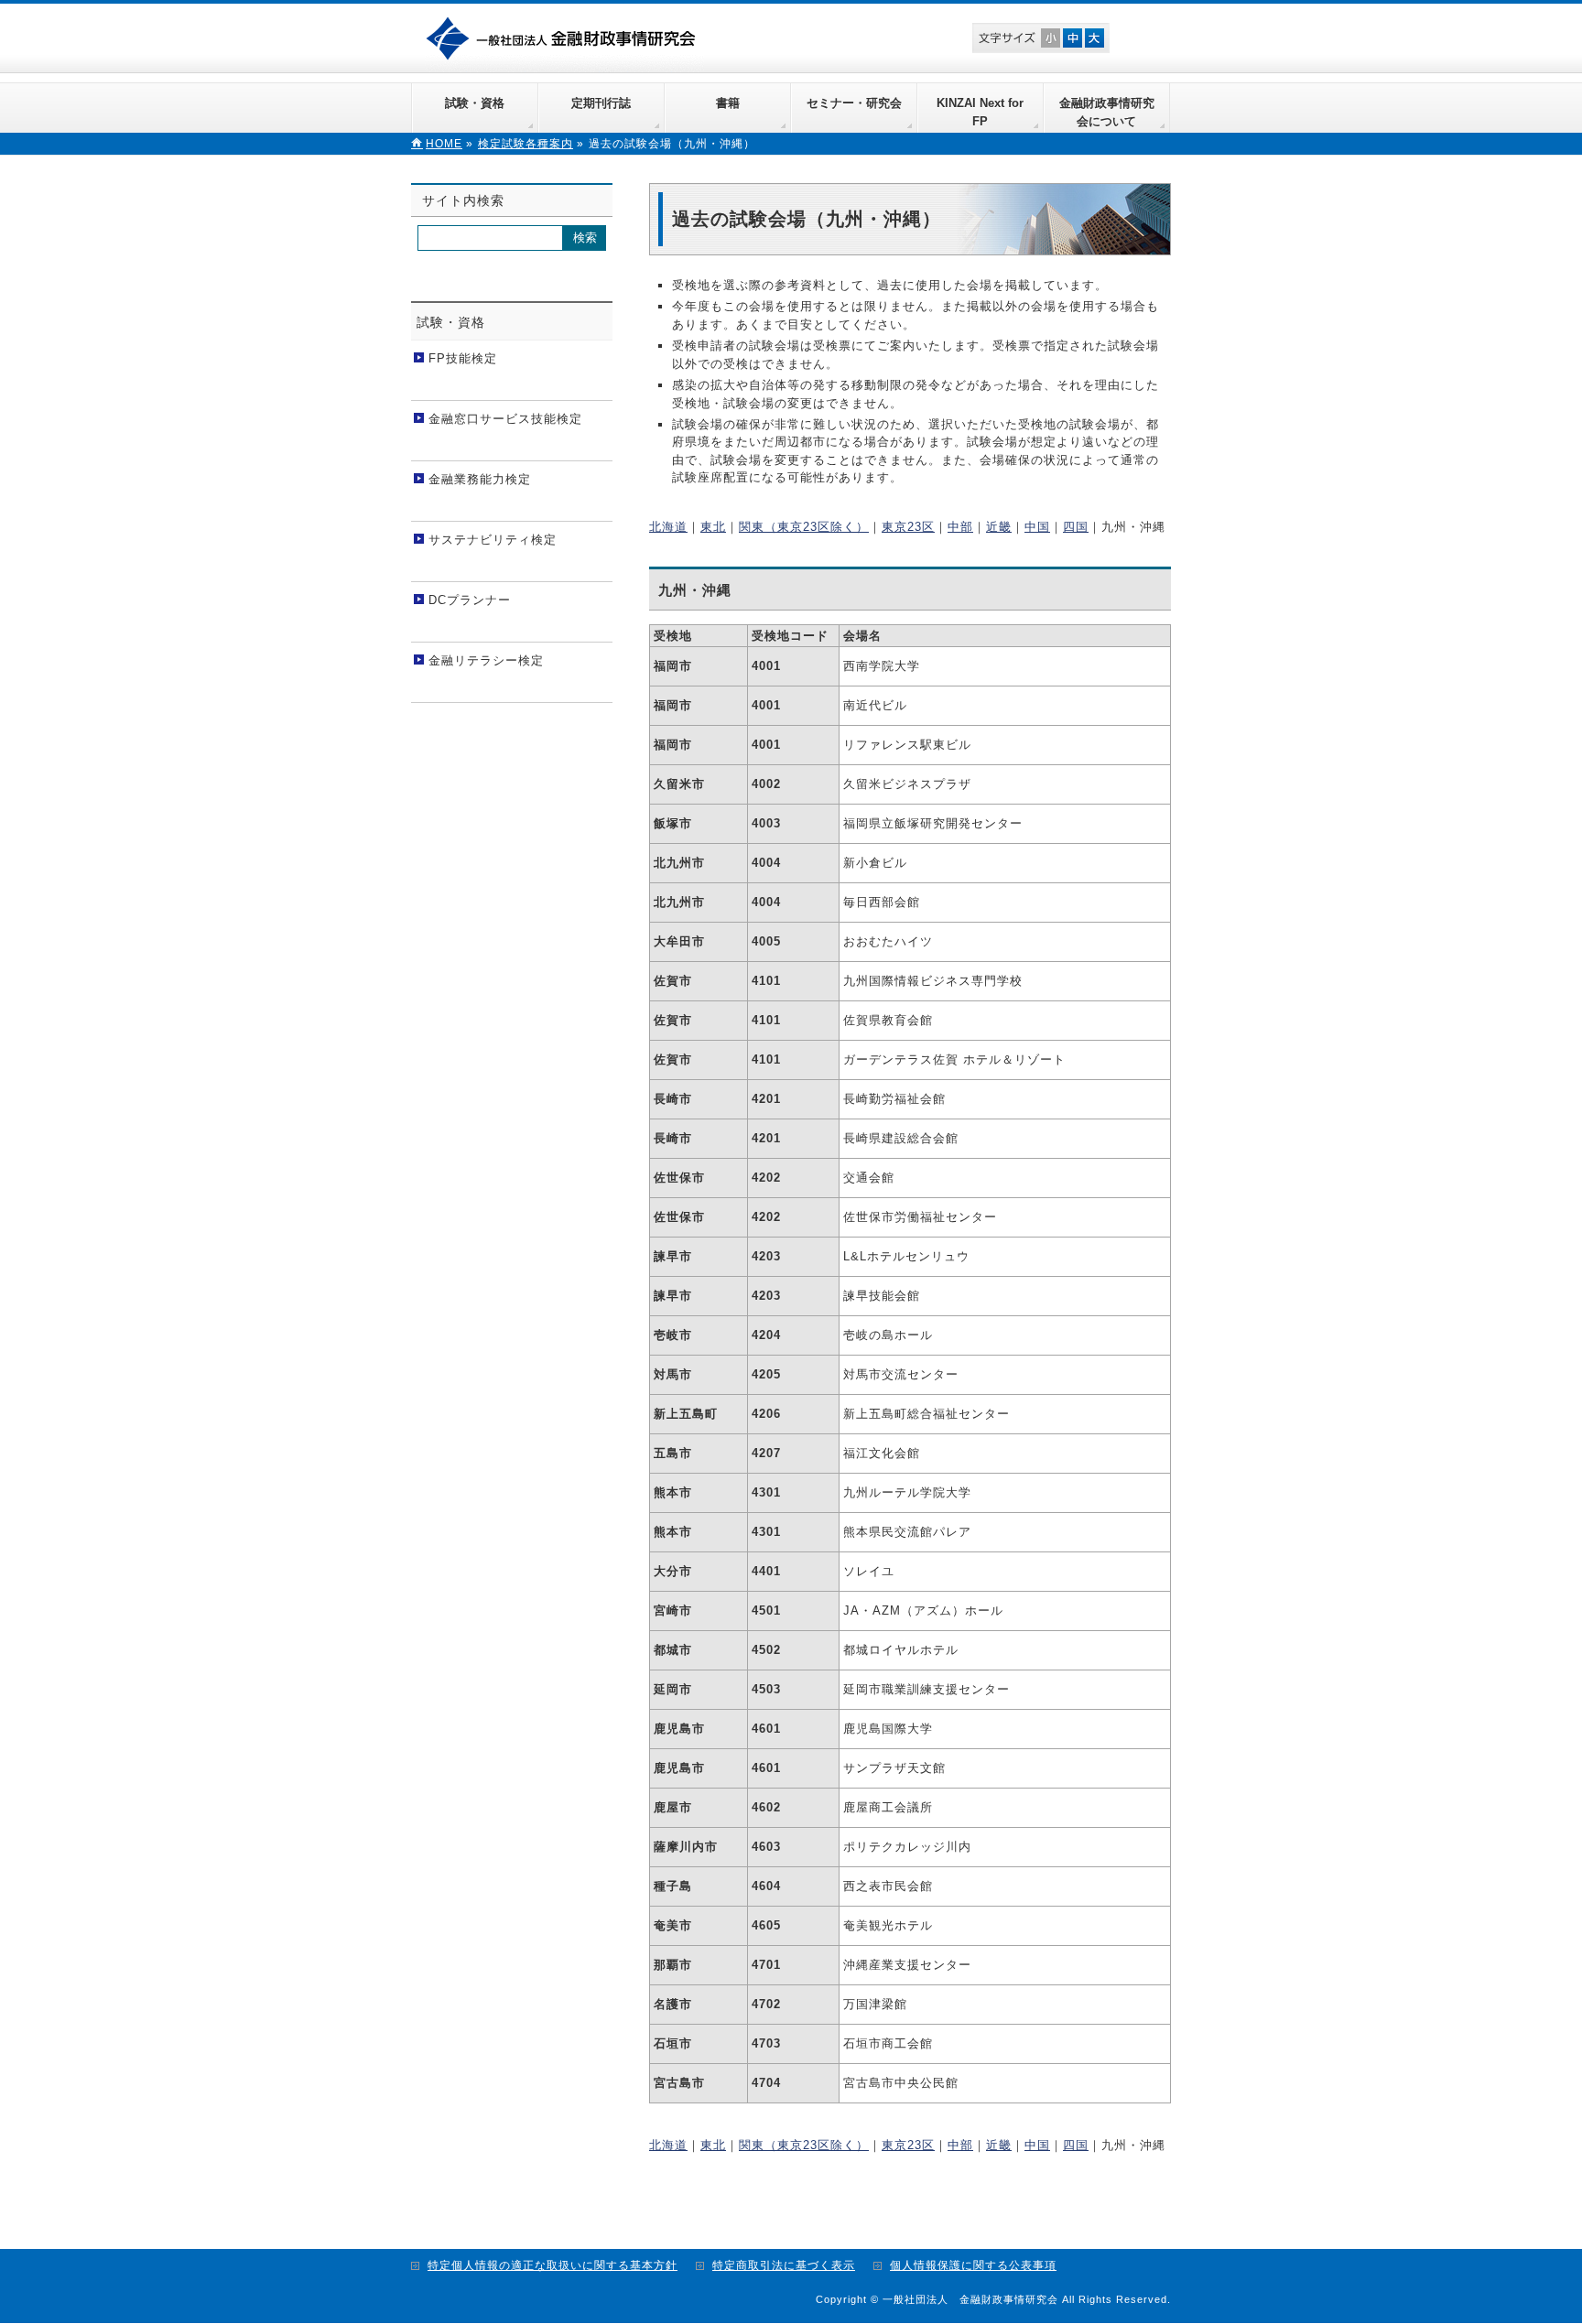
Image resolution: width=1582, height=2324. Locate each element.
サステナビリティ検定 (493, 540)
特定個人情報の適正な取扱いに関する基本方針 (553, 2265)
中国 (1037, 527)
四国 (1076, 527)
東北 (713, 527)
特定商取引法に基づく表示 (784, 2265)
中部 (960, 527)
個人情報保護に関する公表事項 (973, 2265)
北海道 (668, 527)
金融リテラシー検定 (486, 660)
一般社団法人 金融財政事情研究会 (564, 37)
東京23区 (908, 527)
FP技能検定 (463, 358)
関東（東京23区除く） (804, 527)
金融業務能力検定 (480, 479)
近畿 (999, 527)
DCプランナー (470, 600)
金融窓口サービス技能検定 (505, 419)
